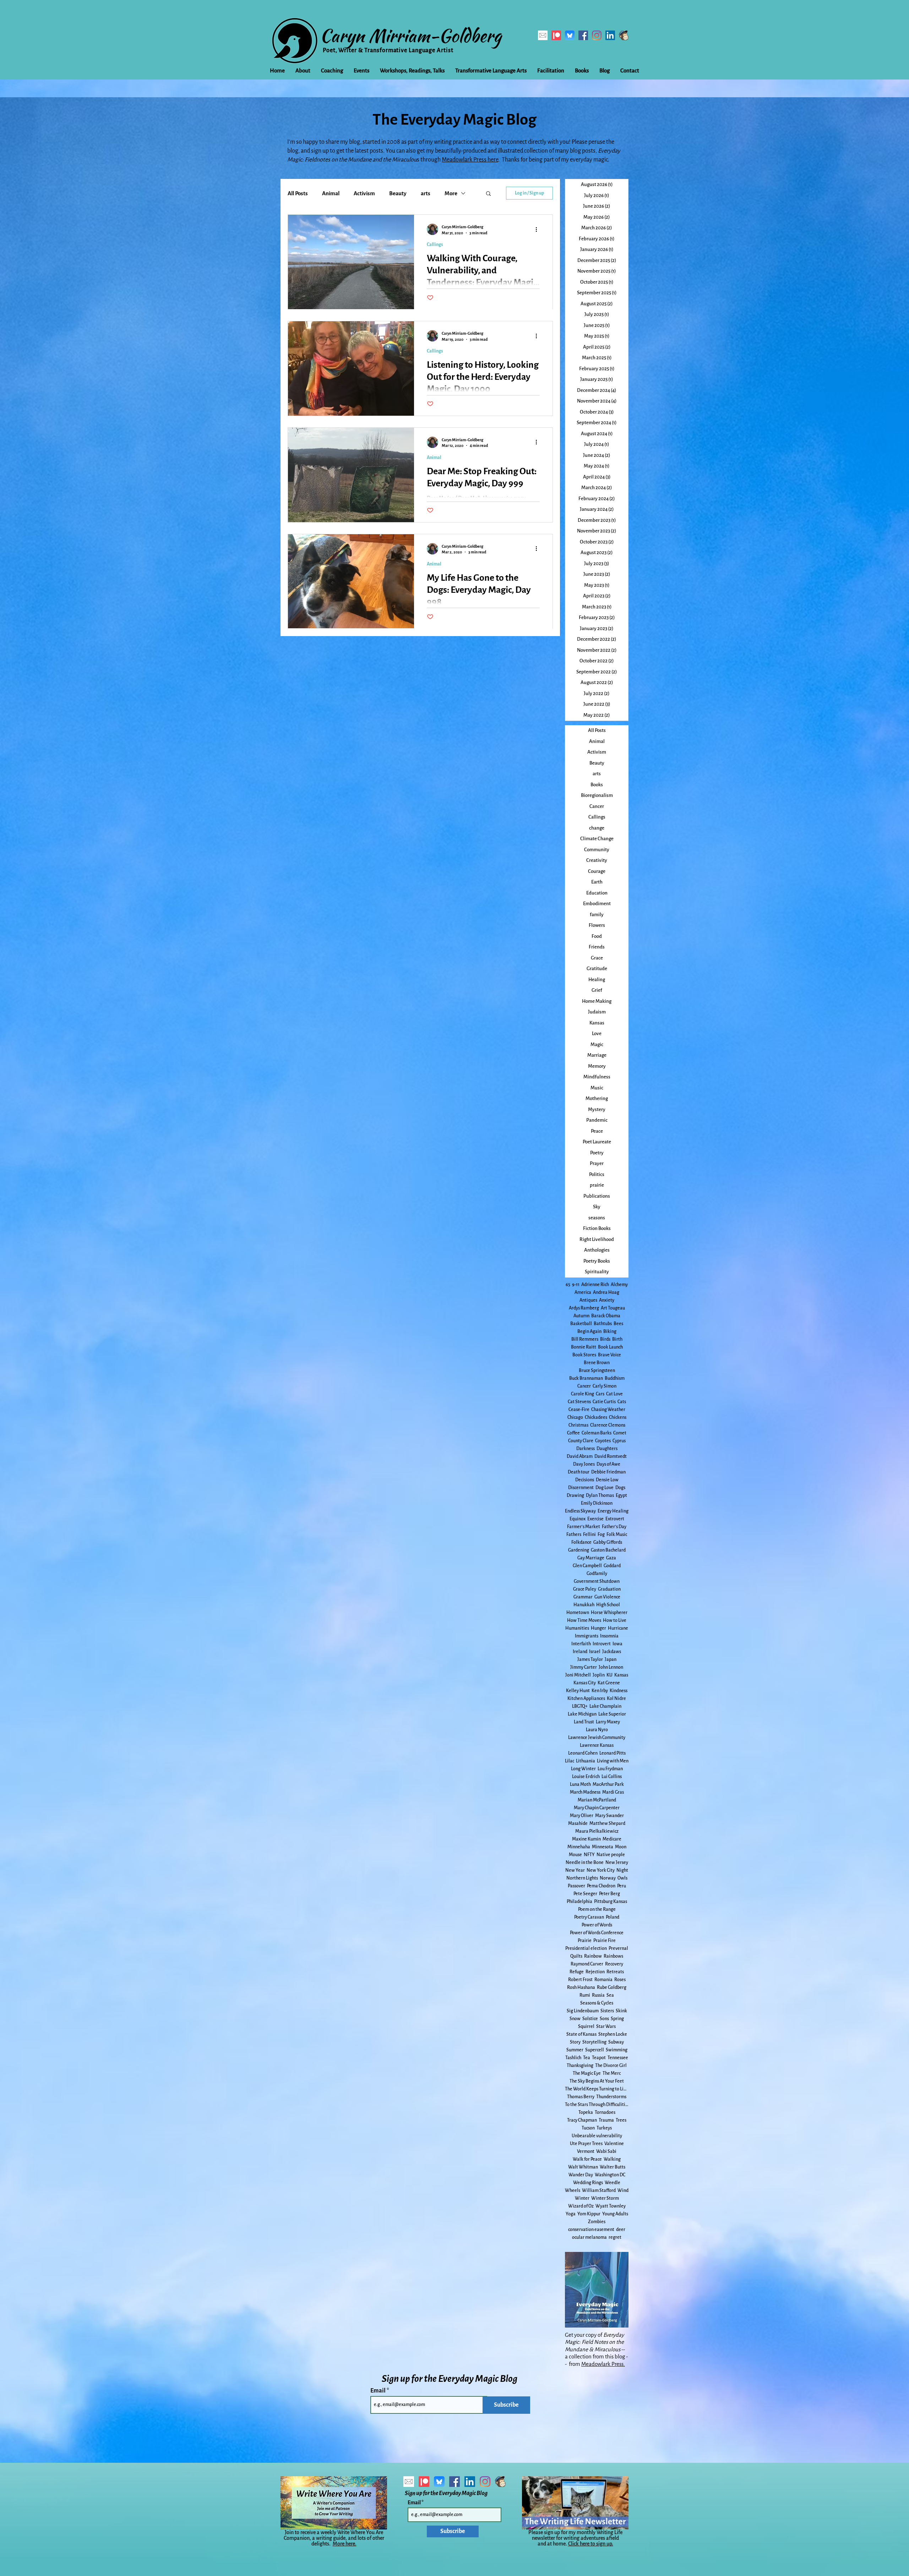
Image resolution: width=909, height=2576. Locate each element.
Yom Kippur (589, 2214)
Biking (610, 1331)
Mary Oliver (582, 1816)
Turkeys (604, 2128)
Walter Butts (613, 2167)
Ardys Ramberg (584, 1308)
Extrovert (615, 1519)
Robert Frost (580, 1980)
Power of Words (597, 1925)
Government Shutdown (597, 1581)
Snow (575, 2019)
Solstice (590, 2019)
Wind (623, 2191)
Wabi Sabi (606, 2151)
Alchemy (619, 1285)
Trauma (606, 2120)
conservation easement (591, 2230)
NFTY (589, 1855)
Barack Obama (606, 1316)
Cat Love (614, 1394)
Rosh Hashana (581, 1987)
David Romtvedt (611, 1456)
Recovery (614, 1964)
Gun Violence (607, 1597)
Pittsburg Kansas (611, 1902)
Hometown (578, 1613)
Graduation (609, 1589)
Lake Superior (612, 1714)
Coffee (573, 1433)
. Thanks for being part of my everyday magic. (554, 160)
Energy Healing (613, 1511)
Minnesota (603, 1847)
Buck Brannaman (586, 1378)
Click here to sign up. (591, 2544)
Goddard (612, 1566)
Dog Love (605, 1488)
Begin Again (589, 1331)
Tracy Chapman (582, 2120)
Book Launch (610, 1347)
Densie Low (607, 1480)
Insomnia (609, 1636)
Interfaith (581, 1644)
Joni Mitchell (578, 1675)
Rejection (595, 1972)
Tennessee (618, 2058)
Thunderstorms (611, 2097)
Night (622, 1870)
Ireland (580, 1652)
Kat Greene (609, 1683)
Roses (620, 1980)
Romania (603, 1980)
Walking (612, 2159)
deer (621, 2230)
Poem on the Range (597, 1909)
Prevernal (618, 1948)
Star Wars (606, 2027)
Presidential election (586, 1948)
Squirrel (586, 2027)
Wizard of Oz (581, 2206)
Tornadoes (605, 2112)
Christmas (578, 1425)
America (583, 1292)
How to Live (615, 1620)
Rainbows (613, 1956)
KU (609, 1675)
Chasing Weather (608, 1410)
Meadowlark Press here (470, 160)
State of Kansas (581, 2034)
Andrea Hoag (606, 1292)
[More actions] (539, 229)
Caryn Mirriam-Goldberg (411, 35)
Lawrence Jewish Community (597, 1738)
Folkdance (581, 1542)
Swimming (617, 2050)
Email (379, 2391)
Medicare (612, 1839)
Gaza (611, 1558)
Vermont (586, 2151)
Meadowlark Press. (603, 2364)
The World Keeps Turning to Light (597, 2089)
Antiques (588, 1300)
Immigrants (587, 1636)
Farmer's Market (584, 1527)
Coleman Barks (597, 1433)
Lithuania (586, 1761)
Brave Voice (609, 1355)
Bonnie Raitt (584, 1347)
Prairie (585, 1941)
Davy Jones (584, 1464)
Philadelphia (579, 1902)
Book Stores (584, 1355)
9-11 (576, 1285)
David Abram (580, 1456)
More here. (345, 2544)
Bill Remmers (585, 1339)
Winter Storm (605, 2198)
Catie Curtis (604, 1402)
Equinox (578, 1519)
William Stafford (599, 2191)
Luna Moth (580, 1784)
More (451, 193)
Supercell (595, 2050)
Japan (611, 1659)
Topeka (586, 2112)
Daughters (607, 1449)
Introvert (602, 1644)
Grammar (583, 1597)
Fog (601, 1535)
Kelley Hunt (578, 1691)
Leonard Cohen (583, 1753)
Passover (576, 1886)
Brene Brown (597, 1363)
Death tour (579, 1472)
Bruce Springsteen (597, 1371)
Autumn (581, 1316)
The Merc (612, 2073)
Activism (364, 193)
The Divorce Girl (611, 2066)
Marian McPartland (597, 1800)
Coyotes (603, 1441)
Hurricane (618, 1628)
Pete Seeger (585, 1894)
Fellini (589, 1535)
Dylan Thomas (600, 1495)
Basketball (581, 1324)
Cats (622, 1402)
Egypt (621, 1495)
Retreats (615, 1972)
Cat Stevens (579, 1402)
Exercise (595, 1519)
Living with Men (613, 1761)
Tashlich (573, 2058)
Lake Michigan (582, 1714)
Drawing (575, 1495)
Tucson (588, 2128)
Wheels (573, 2191)
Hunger (598, 1628)
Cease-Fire (579, 1410)
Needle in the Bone (585, 1863)
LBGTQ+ (580, 1706)
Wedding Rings (588, 2183)
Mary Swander (609, 1816)
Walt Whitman (583, 2167)
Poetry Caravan (589, 1917)
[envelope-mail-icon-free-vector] (543, 35)
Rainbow (593, 1956)
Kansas (621, 1675)
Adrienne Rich (595, 1285)
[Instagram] (597, 35)
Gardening (579, 1550)
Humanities (577, 1628)
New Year (575, 1870)
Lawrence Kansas (597, 1745)
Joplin (599, 1675)
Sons (604, 2019)
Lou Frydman (610, 1769)
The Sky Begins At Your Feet (597, 2081)
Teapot (599, 2058)
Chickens (618, 1417)
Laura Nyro (597, 1730)
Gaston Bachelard (608, 1550)
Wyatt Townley (611, 2206)
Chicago (575, 1417)
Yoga (571, 2214)
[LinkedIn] (610, 35)
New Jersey (617, 1863)
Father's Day (614, 1527)
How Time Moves (584, 1620)
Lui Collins (612, 1777)
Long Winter (583, 1769)
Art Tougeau (613, 1308)
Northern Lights (582, 1878)
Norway (608, 1878)
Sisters (607, 2011)
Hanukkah (584, 1605)
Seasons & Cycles (597, 2003)
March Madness (585, 1792)
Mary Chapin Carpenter (597, 1808)
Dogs (620, 1488)
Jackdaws (612, 1652)
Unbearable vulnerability (597, 2136)
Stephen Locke (613, 2034)
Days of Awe (608, 1464)
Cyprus (619, 1441)
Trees (621, 2120)
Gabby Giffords (608, 1542)
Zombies (597, 2222)
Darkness (586, 1449)
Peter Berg (609, 1894)
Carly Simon (605, 1386)
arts (426, 193)
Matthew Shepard (607, 1823)
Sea (610, 1995)
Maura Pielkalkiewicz (597, 1831)
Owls (622, 1878)
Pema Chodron (601, 1886)
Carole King (583, 1394)
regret (615, 2237)
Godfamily (597, 1574)
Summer (575, 2050)
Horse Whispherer (609, 1613)
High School (608, 1605)
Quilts (576, 1956)
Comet (620, 1433)
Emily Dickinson (597, 1503)
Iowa (617, 1644)
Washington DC (610, 2175)
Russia (598, 1995)
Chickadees (596, 1417)
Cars (600, 1394)
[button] (488, 194)
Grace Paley (585, 1589)
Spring (617, 2019)
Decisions (585, 1480)
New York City (601, 1870)
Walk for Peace (587, 2159)
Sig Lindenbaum (583, 2011)
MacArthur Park (608, 1784)
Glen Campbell (587, 1566)
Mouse (575, 1855)
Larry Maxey (608, 1722)
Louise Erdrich (586, 1777)
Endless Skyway (580, 1511)
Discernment (581, 1488)
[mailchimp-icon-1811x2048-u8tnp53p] (624, 35)
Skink (621, 2011)
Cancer (584, 1386)
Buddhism (615, 1378)
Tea (587, 2058)
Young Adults (615, 2214)
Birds (605, 1339)
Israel (595, 1652)
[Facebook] (583, 35)
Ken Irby (600, 1691)
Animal (331, 193)
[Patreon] (556, 35)
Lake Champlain (605, 1706)
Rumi (585, 1995)
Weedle (613, 2183)
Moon (621, 1847)
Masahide (578, 1823)
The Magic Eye (587, 2073)
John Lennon (611, 1667)
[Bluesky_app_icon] (570, 35)
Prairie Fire (605, 1941)
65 (568, 1285)
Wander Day (581, 2175)
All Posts (298, 193)
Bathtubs (603, 1324)
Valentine (614, 2144)
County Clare (581, 1441)
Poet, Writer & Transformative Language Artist (388, 50)
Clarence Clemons (608, 1425)
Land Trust (584, 1722)
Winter (582, 2198)
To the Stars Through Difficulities (597, 2105)
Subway (616, 2042)
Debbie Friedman (608, 1472)
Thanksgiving (580, 2066)
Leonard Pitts (613, 1753)
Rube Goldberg (612, 1987)
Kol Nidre (616, 1699)
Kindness (619, 1691)
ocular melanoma (589, 2237)
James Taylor (590, 1659)
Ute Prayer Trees (586, 2144)
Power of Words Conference (597, 1933)
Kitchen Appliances (586, 1699)
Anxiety (607, 1300)
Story (575, 2042)
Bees (618, 1324)
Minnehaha (579, 1847)
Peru (622, 1886)
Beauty (398, 193)
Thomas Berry (581, 2097)
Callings (435, 245)
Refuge (577, 1972)
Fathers (574, 1535)
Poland (613, 1917)
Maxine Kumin (586, 1839)
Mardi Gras (613, 1792)
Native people (611, 1855)
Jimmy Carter (584, 1667)
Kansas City (585, 1683)
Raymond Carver (587, 1964)
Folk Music (617, 1535)
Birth (617, 1339)
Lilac (570, 1761)
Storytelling (594, 2042)
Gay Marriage (591, 1558)
